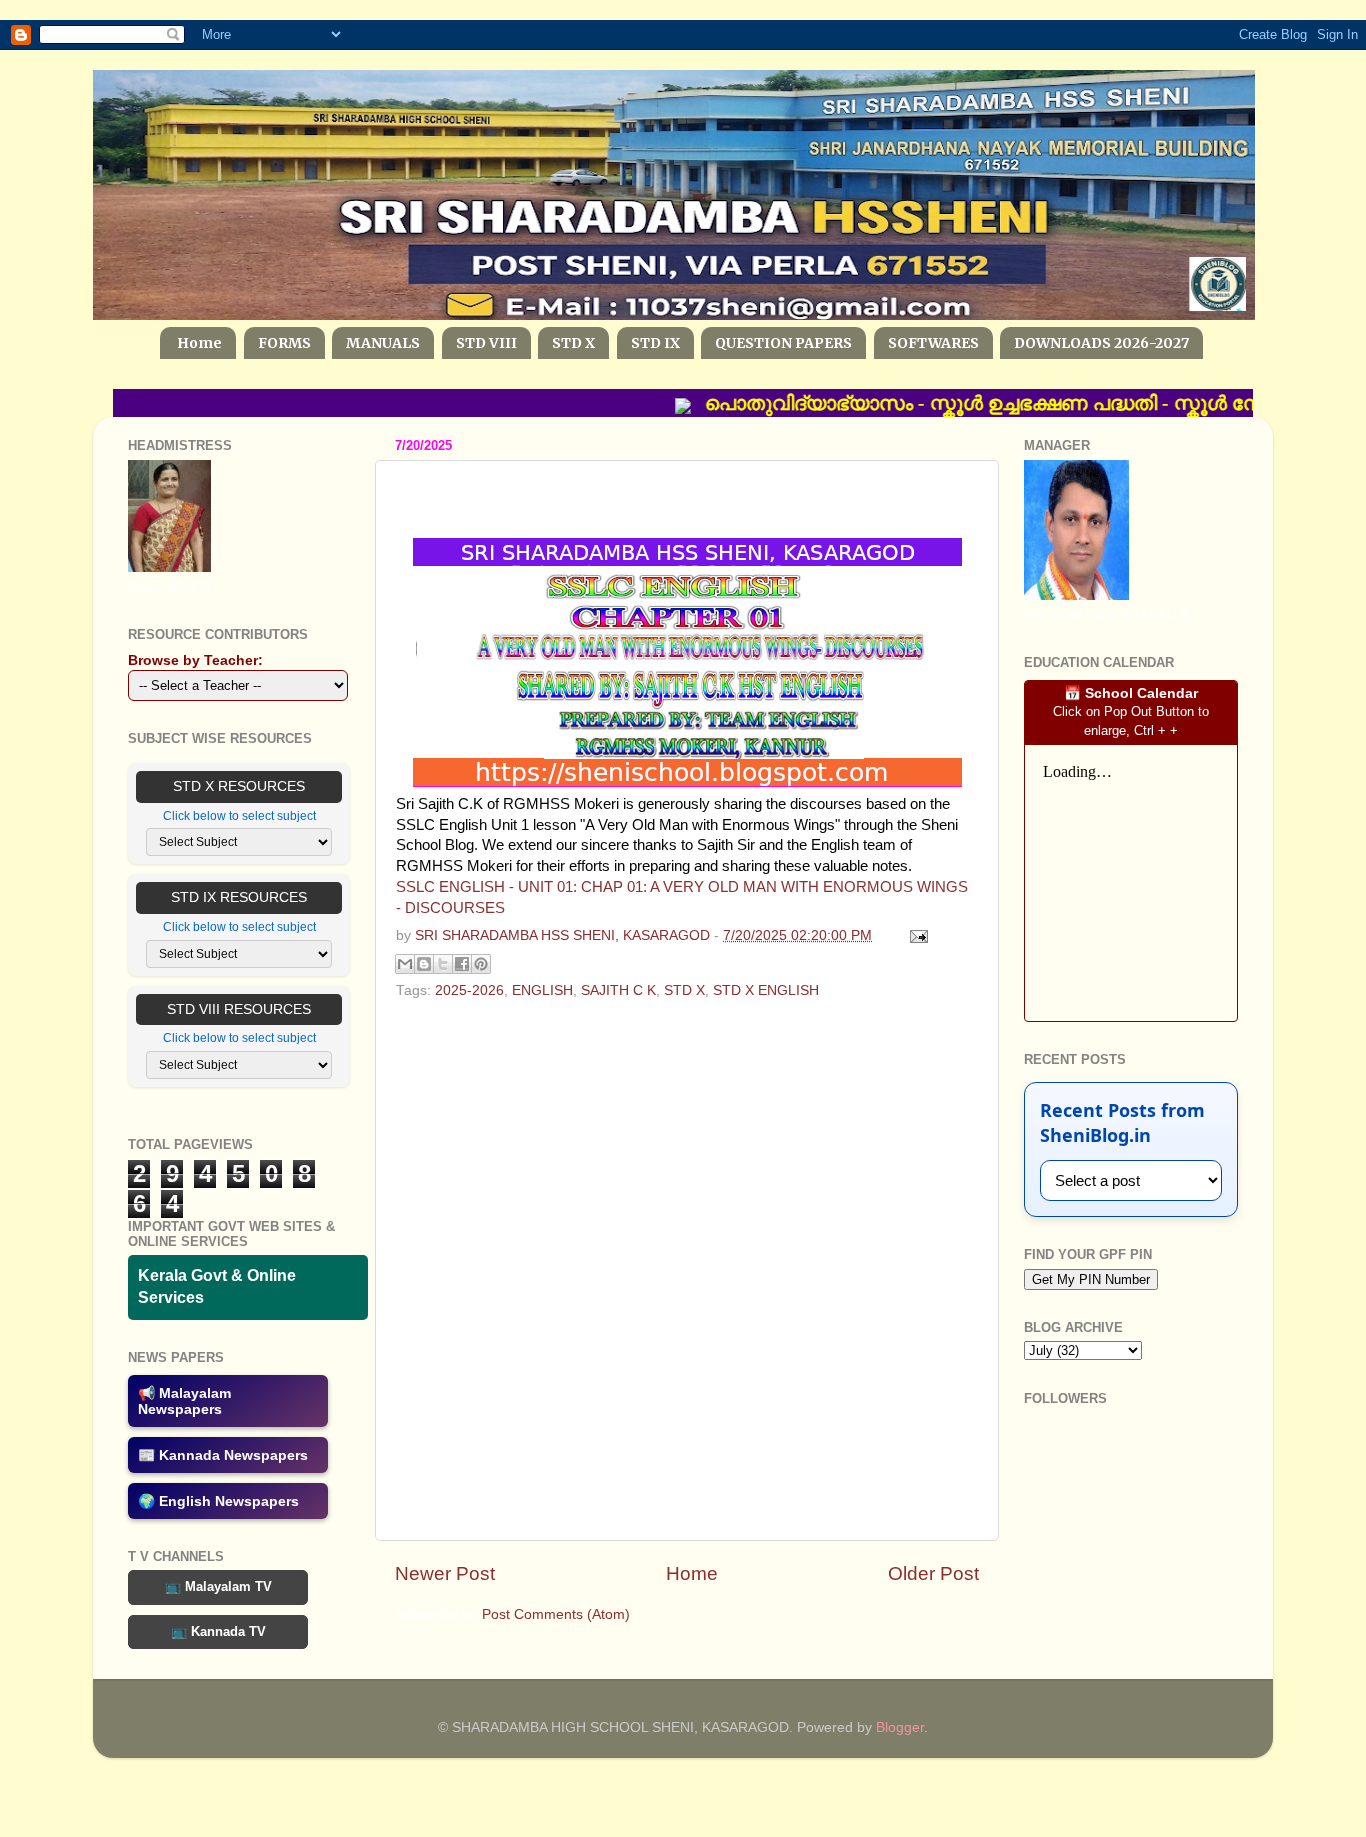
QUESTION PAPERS (783, 343)
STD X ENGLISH (766, 990)
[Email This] (405, 964)
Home (199, 343)
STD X (573, 343)
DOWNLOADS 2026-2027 (1101, 343)
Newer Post (445, 1573)
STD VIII (486, 343)
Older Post (933, 1573)
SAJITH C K (618, 990)
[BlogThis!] (424, 964)
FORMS (284, 343)
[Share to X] (443, 964)
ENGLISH (542, 990)
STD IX (655, 343)
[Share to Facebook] (462, 964)
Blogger (900, 1727)
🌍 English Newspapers (218, 1501)
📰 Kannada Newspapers (223, 1455)
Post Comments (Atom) (556, 1614)
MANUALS (383, 343)
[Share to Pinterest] (481, 964)
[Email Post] (915, 935)
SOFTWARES (933, 343)
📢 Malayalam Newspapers (184, 1401)
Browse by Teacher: (195, 660)
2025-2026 (469, 990)
